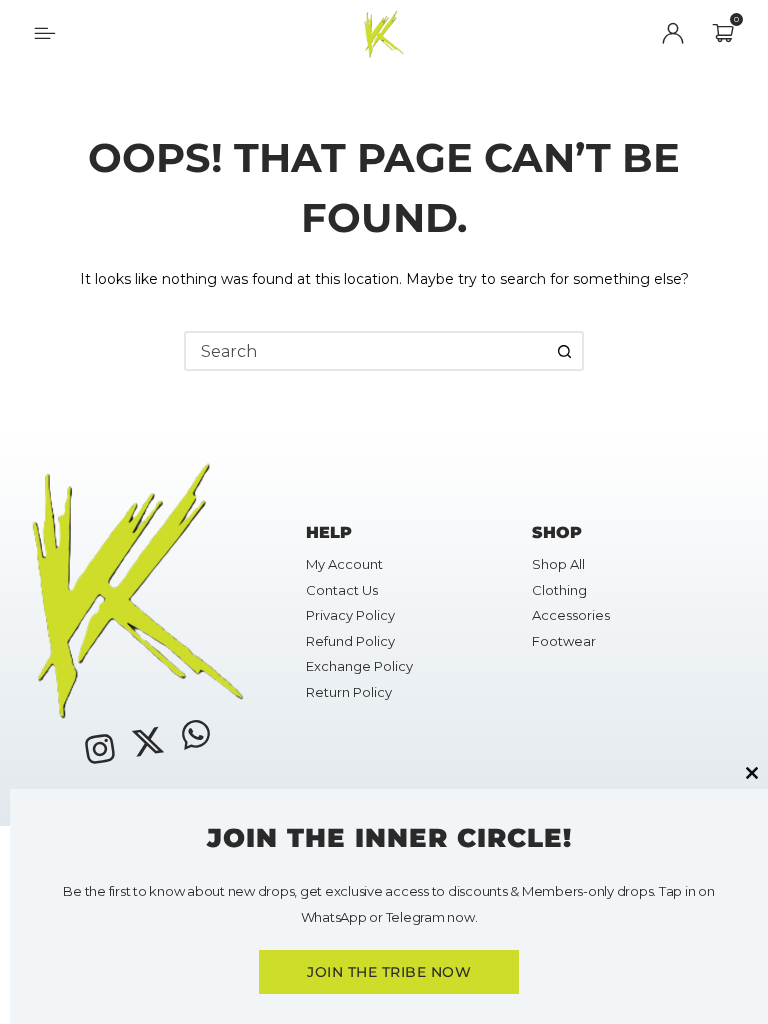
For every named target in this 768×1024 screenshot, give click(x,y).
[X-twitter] (148, 741)
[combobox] (366, 351)
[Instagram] (99, 749)
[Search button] (564, 351)
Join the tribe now (389, 972)
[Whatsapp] (196, 733)
